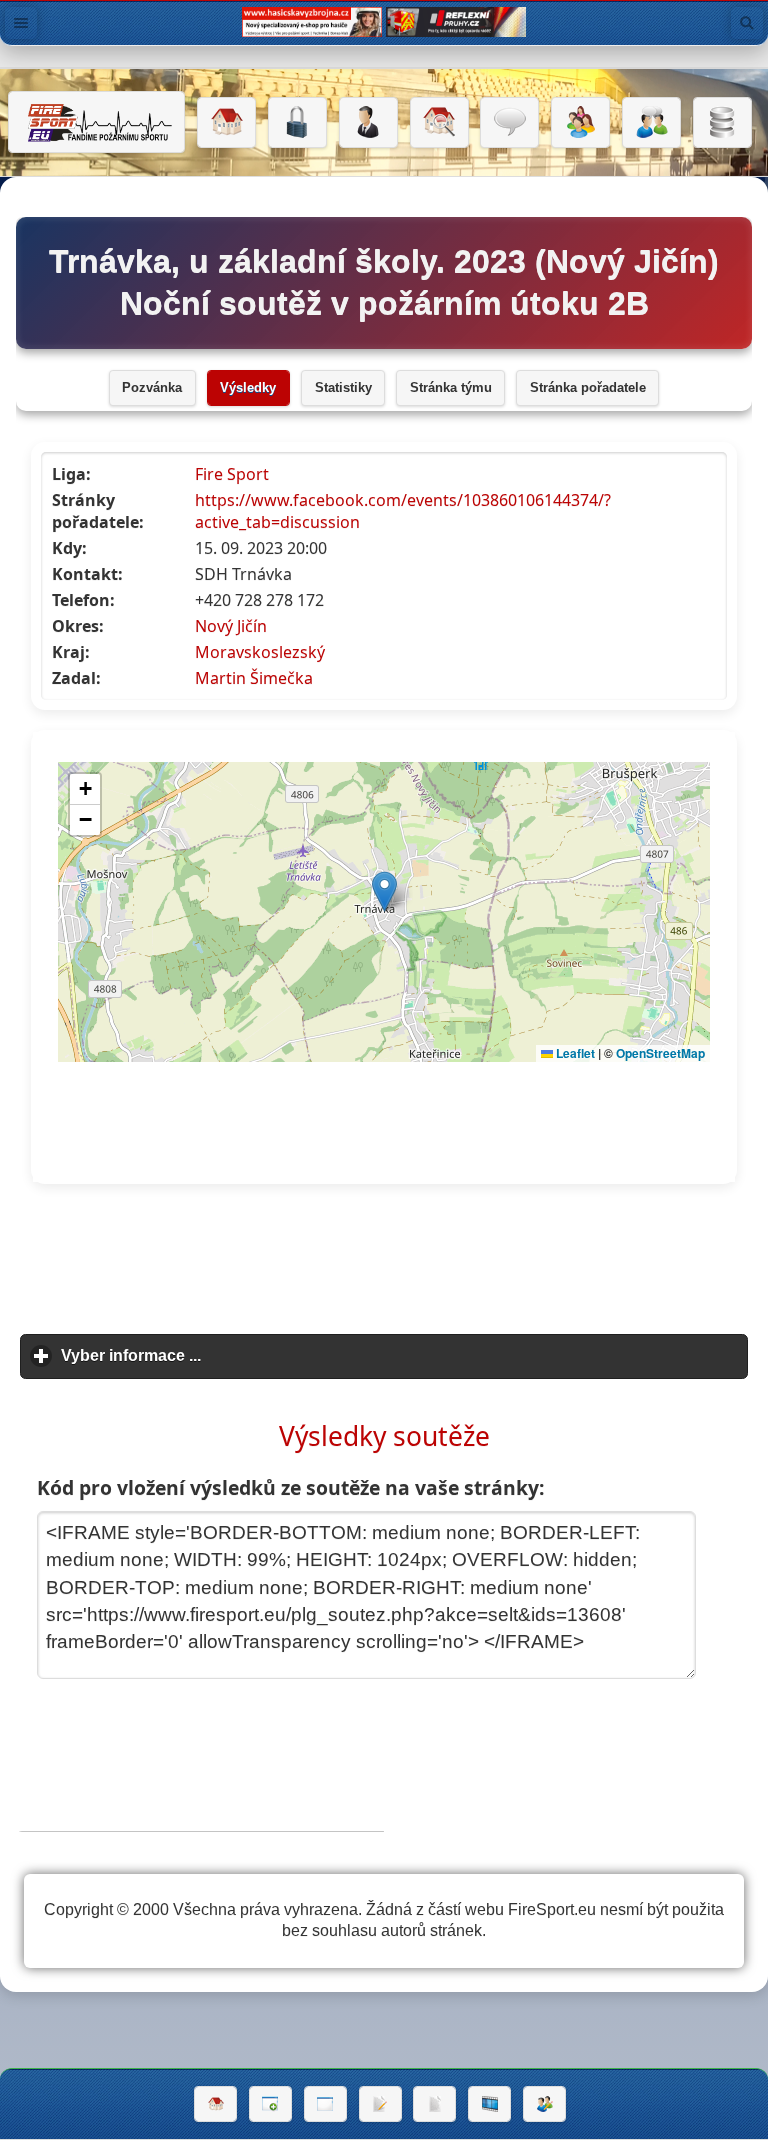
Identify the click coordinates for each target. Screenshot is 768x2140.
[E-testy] (580, 123)
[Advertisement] (384, 1260)
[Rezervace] (380, 2104)
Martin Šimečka (254, 678)
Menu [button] (21, 23)
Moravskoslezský (260, 652)
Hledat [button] (747, 23)
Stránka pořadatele (588, 388)
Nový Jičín (231, 626)
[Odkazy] (439, 123)
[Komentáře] (509, 123)
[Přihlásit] (297, 123)
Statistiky (343, 388)
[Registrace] (368, 123)
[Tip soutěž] (544, 2104)
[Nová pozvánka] (270, 2104)
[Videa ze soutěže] (489, 2104)
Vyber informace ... (224, 1355)
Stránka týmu (451, 388)
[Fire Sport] (96, 122)
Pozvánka (152, 388)
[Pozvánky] (325, 2104)
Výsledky (248, 388)
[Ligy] (722, 123)
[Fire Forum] (651, 123)
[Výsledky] (434, 2104)
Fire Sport (232, 474)
